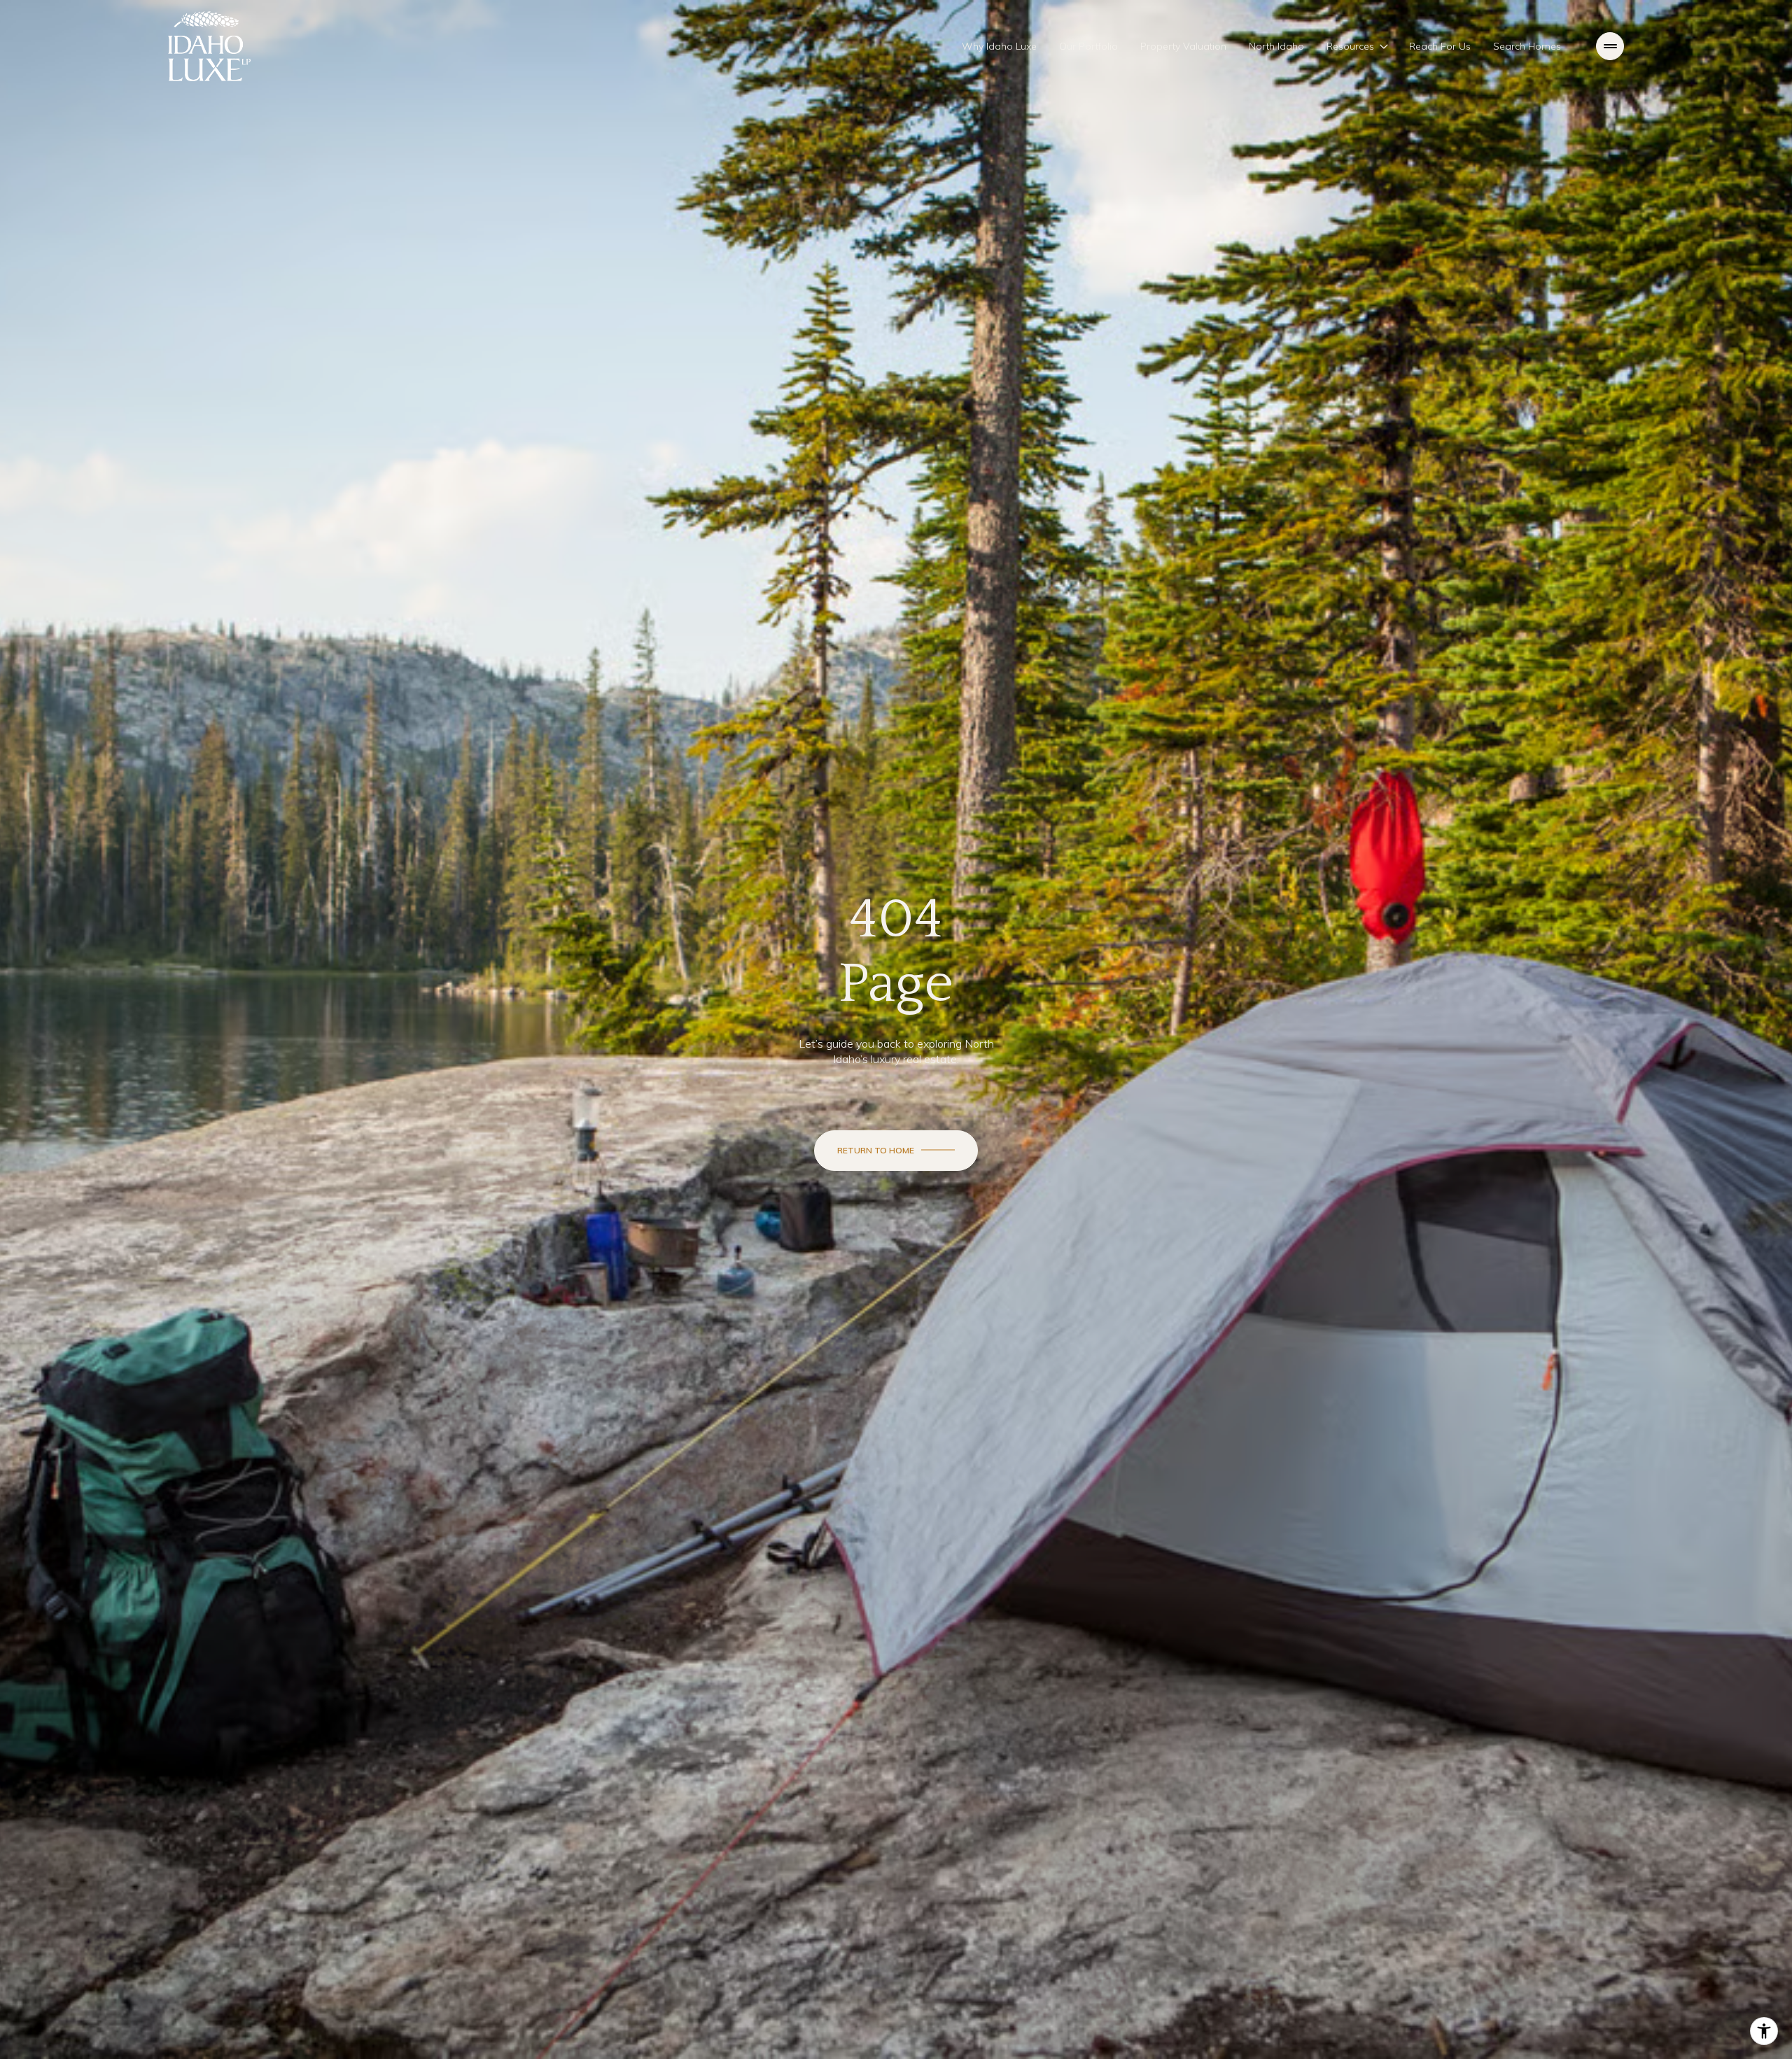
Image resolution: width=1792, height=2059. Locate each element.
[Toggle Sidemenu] (1610, 46)
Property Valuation (1183, 46)
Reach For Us (1440, 46)
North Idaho (1276, 46)
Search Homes (1527, 46)
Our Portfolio (1088, 46)
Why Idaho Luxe (999, 46)
